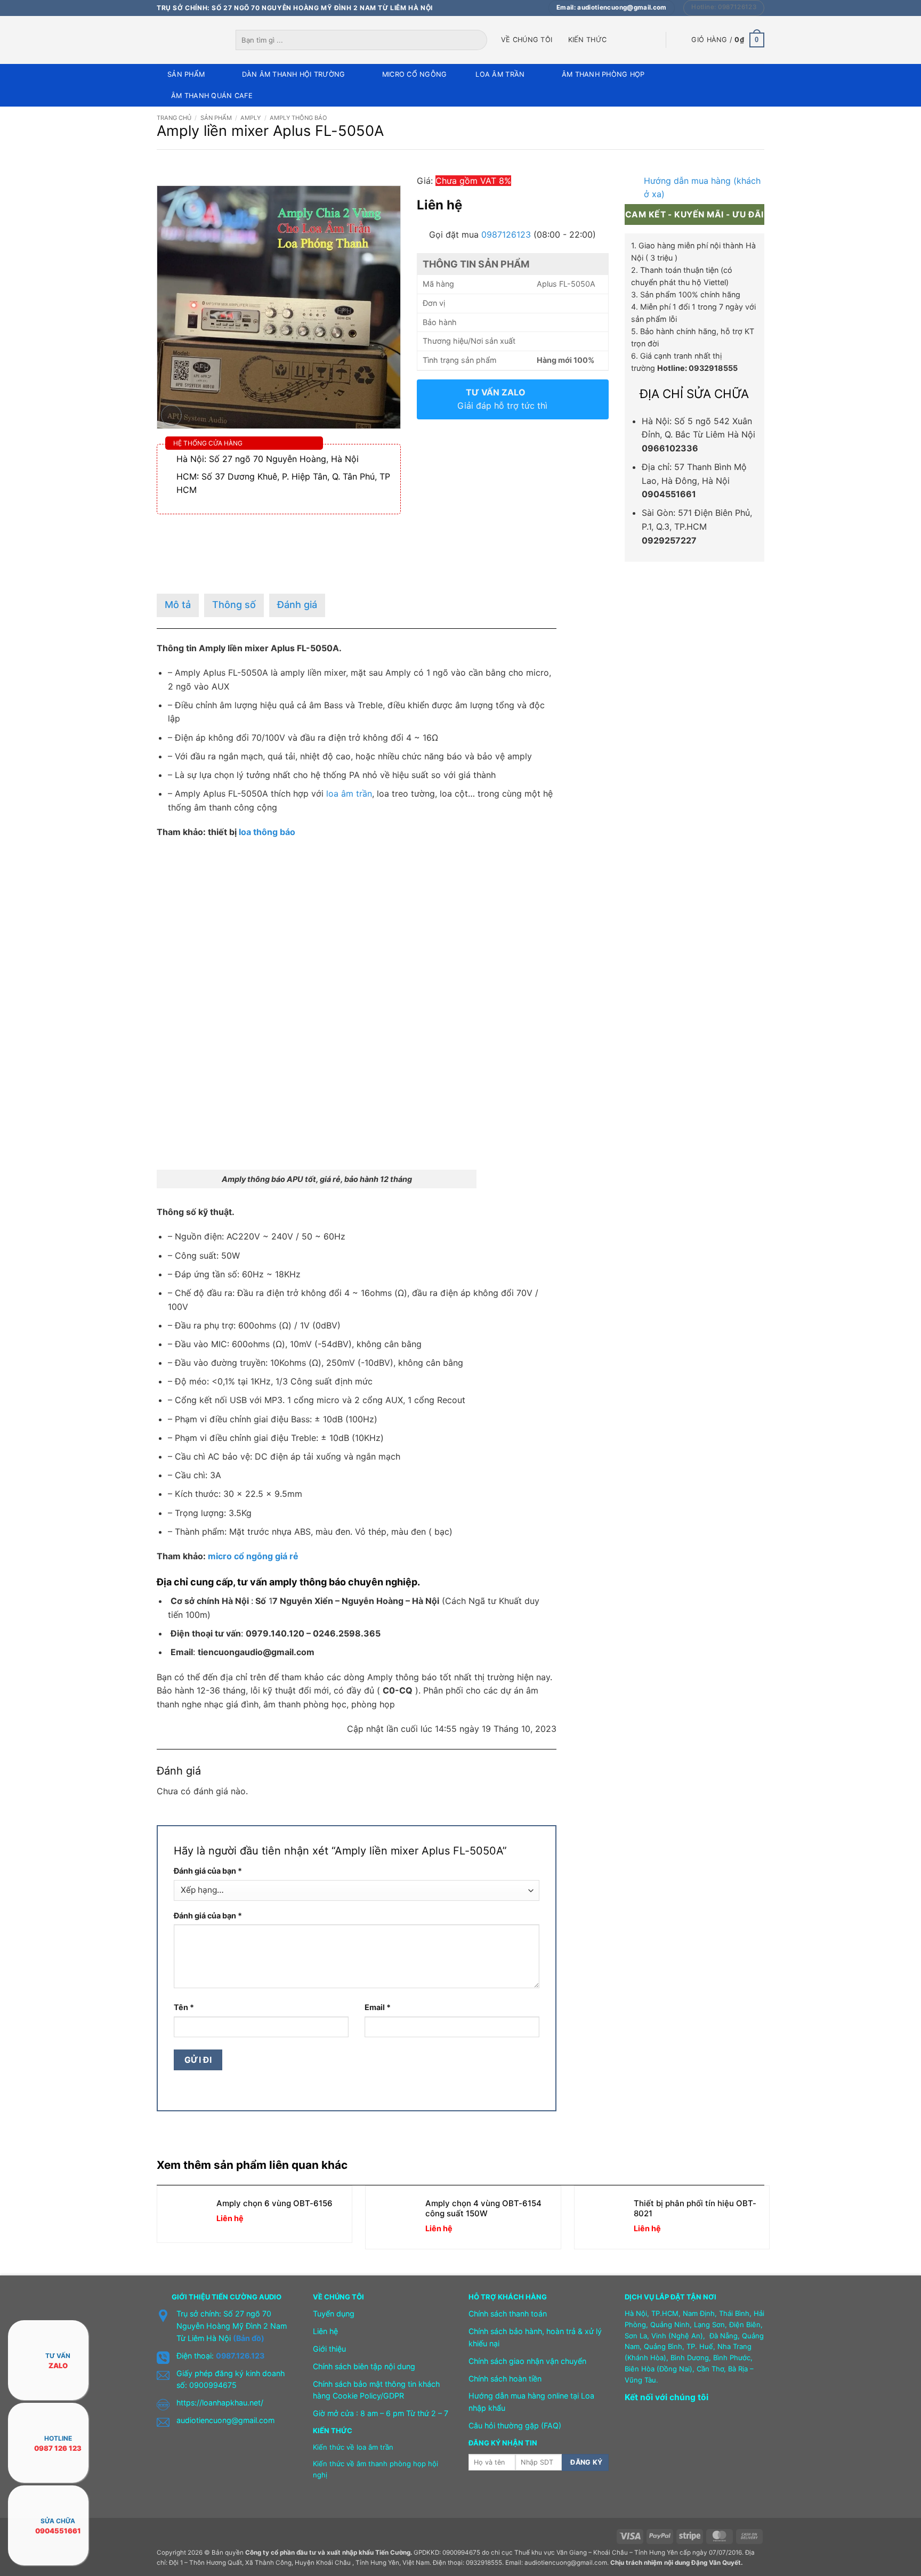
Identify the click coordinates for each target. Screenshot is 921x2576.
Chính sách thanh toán (508, 2314)
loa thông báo (267, 832)
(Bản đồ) (249, 2338)
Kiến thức (587, 40)
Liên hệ (325, 2331)
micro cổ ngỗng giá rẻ (253, 1556)
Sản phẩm (186, 74)
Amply (251, 118)
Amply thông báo (298, 118)
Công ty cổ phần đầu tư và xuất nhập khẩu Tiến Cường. (329, 2553)
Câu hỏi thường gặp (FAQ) (515, 2425)
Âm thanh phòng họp (603, 74)
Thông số (234, 605)
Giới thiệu (329, 2349)
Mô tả (178, 605)
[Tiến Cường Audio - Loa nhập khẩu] (188, 40)
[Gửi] (480, 40)
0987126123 (506, 234)
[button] (728, 40)
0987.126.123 (240, 2356)
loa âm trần (349, 793)
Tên (184, 2007)
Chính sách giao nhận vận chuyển (527, 2361)
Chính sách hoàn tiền (505, 2379)
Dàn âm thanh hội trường (294, 74)
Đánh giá (297, 605)
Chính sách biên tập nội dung (364, 2366)
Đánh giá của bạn (208, 1871)
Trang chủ (174, 118)
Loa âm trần (500, 74)
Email (378, 2007)
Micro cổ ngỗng (415, 74)
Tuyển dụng (334, 2314)
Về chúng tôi (527, 40)
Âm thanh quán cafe (212, 96)
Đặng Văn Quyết (716, 2563)
